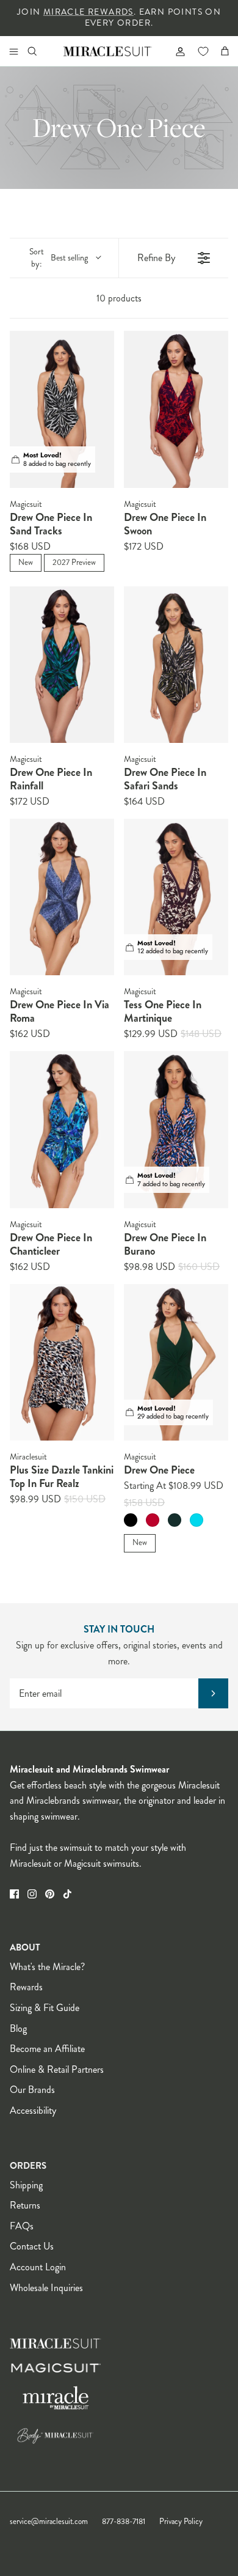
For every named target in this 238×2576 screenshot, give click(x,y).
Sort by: (59, 258)
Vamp (153, 1520)
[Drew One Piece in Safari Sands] (176, 665)
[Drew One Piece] (176, 1363)
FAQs (22, 2226)
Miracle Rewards (88, 12)
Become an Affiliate (47, 2049)
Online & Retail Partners (57, 2069)
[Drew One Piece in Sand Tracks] (62, 409)
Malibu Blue (197, 1520)
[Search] (40, 51)
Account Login (38, 2267)
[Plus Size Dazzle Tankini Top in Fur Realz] (62, 1363)
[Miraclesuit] (108, 51)
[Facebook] (14, 1894)
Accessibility (33, 2110)
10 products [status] (119, 298)
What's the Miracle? (47, 1967)
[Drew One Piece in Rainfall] (62, 665)
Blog (18, 2028)
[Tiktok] (67, 1894)
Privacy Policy (181, 2522)
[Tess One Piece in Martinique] (176, 897)
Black (131, 1520)
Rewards (26, 1987)
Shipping (26, 2185)
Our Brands (32, 2090)
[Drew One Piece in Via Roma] (62, 897)
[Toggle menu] (13, 51)
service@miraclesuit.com (49, 2522)
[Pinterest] (50, 1894)
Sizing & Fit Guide (45, 2008)
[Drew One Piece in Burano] (176, 1130)
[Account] (175, 51)
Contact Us (32, 2246)
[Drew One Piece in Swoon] (176, 409)
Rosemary (175, 1520)
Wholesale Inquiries (46, 2288)
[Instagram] (32, 1894)
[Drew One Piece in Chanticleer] (62, 1130)
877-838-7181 (124, 2522)
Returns (25, 2205)
